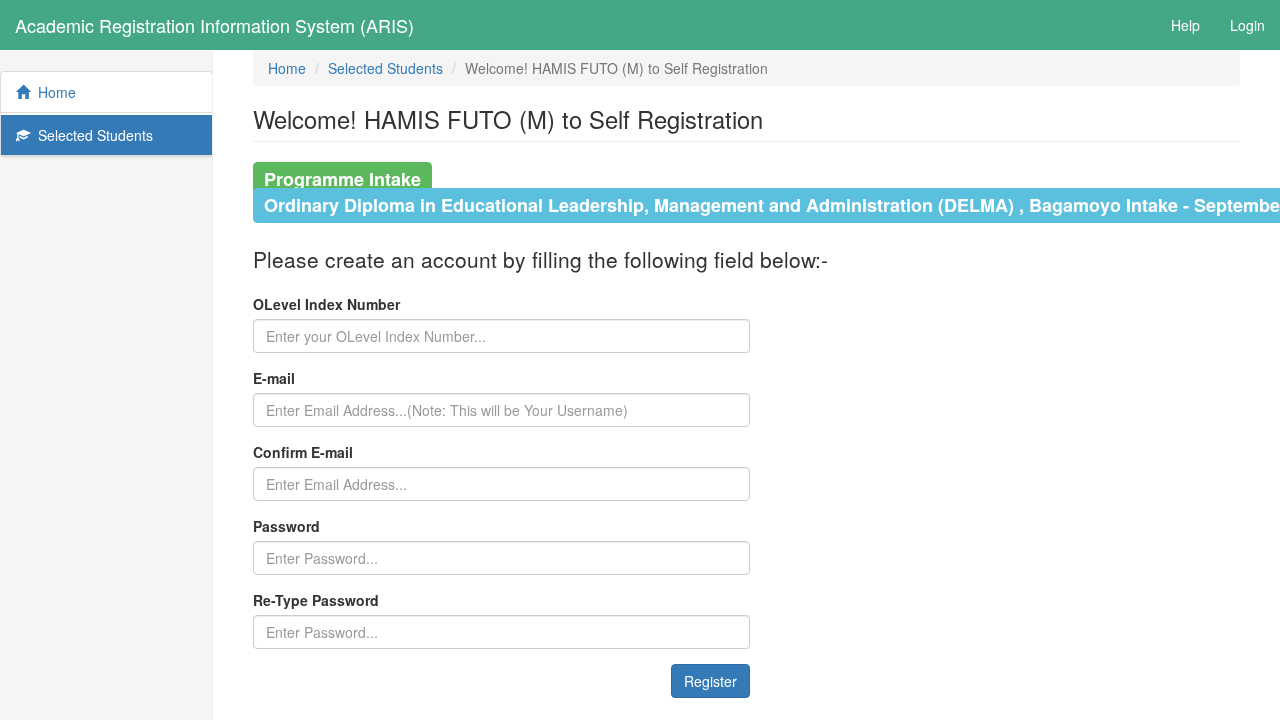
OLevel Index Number (326, 304)
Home (53, 92)
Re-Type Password (316, 600)
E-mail (274, 378)
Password (286, 526)
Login (1247, 25)
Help (1185, 25)
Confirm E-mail (303, 452)
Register (710, 681)
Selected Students (91, 135)
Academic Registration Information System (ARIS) (214, 25)
